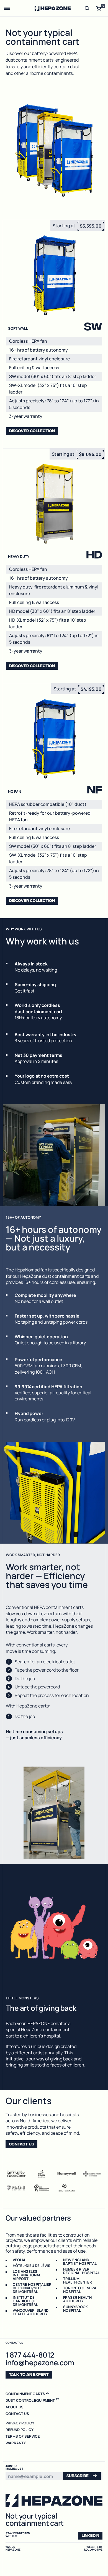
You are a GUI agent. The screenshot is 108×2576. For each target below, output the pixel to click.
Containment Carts (28, 2393)
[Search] (87, 8)
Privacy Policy (20, 2423)
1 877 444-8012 (30, 2354)
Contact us (17, 2413)
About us (15, 2407)
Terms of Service (23, 2436)
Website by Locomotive (93, 2548)
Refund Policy (20, 2429)
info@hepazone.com (40, 2362)
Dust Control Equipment (32, 2400)
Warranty (16, 2443)
